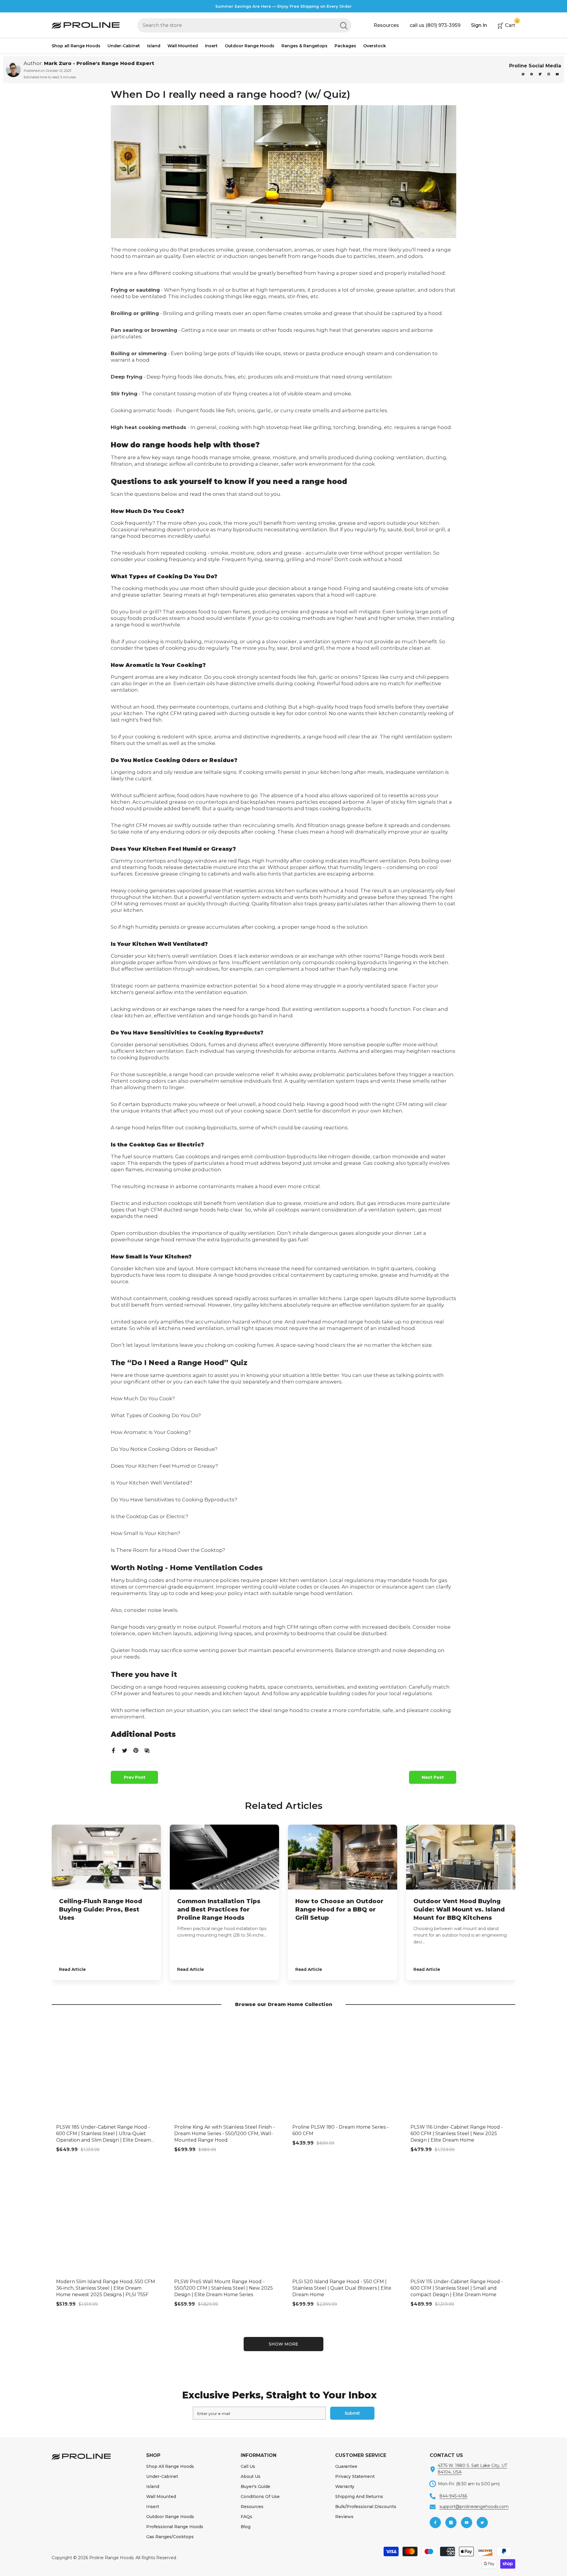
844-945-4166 (453, 2496)
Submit (352, 2413)
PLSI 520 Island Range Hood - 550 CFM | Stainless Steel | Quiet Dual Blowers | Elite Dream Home (342, 2288)
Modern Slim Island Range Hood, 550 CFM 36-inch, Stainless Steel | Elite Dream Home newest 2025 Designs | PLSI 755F (106, 2288)
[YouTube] (557, 74)
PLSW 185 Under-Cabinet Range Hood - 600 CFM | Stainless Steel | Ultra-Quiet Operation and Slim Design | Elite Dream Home (104, 2134)
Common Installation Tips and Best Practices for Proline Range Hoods (219, 1909)
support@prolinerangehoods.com (474, 2507)
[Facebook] (532, 74)
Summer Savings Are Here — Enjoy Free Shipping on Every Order (283, 6)
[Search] (244, 25)
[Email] (147, 1750)
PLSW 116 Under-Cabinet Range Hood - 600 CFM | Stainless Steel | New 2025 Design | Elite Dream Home (457, 2134)
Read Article (72, 1969)
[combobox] (237, 25)
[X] (541, 74)
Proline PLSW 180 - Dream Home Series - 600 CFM (340, 2130)
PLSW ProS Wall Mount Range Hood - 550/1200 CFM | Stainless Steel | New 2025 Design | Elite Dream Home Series (224, 2288)
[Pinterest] (523, 74)
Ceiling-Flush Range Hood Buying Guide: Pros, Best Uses (101, 1909)
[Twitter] (125, 1750)
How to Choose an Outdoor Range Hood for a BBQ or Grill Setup (339, 1909)
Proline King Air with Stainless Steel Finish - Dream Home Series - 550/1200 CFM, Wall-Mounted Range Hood (224, 2134)
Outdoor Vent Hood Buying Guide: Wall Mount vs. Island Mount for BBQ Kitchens (459, 1909)
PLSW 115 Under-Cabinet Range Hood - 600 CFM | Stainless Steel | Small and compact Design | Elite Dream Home (457, 2288)
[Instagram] (549, 74)
